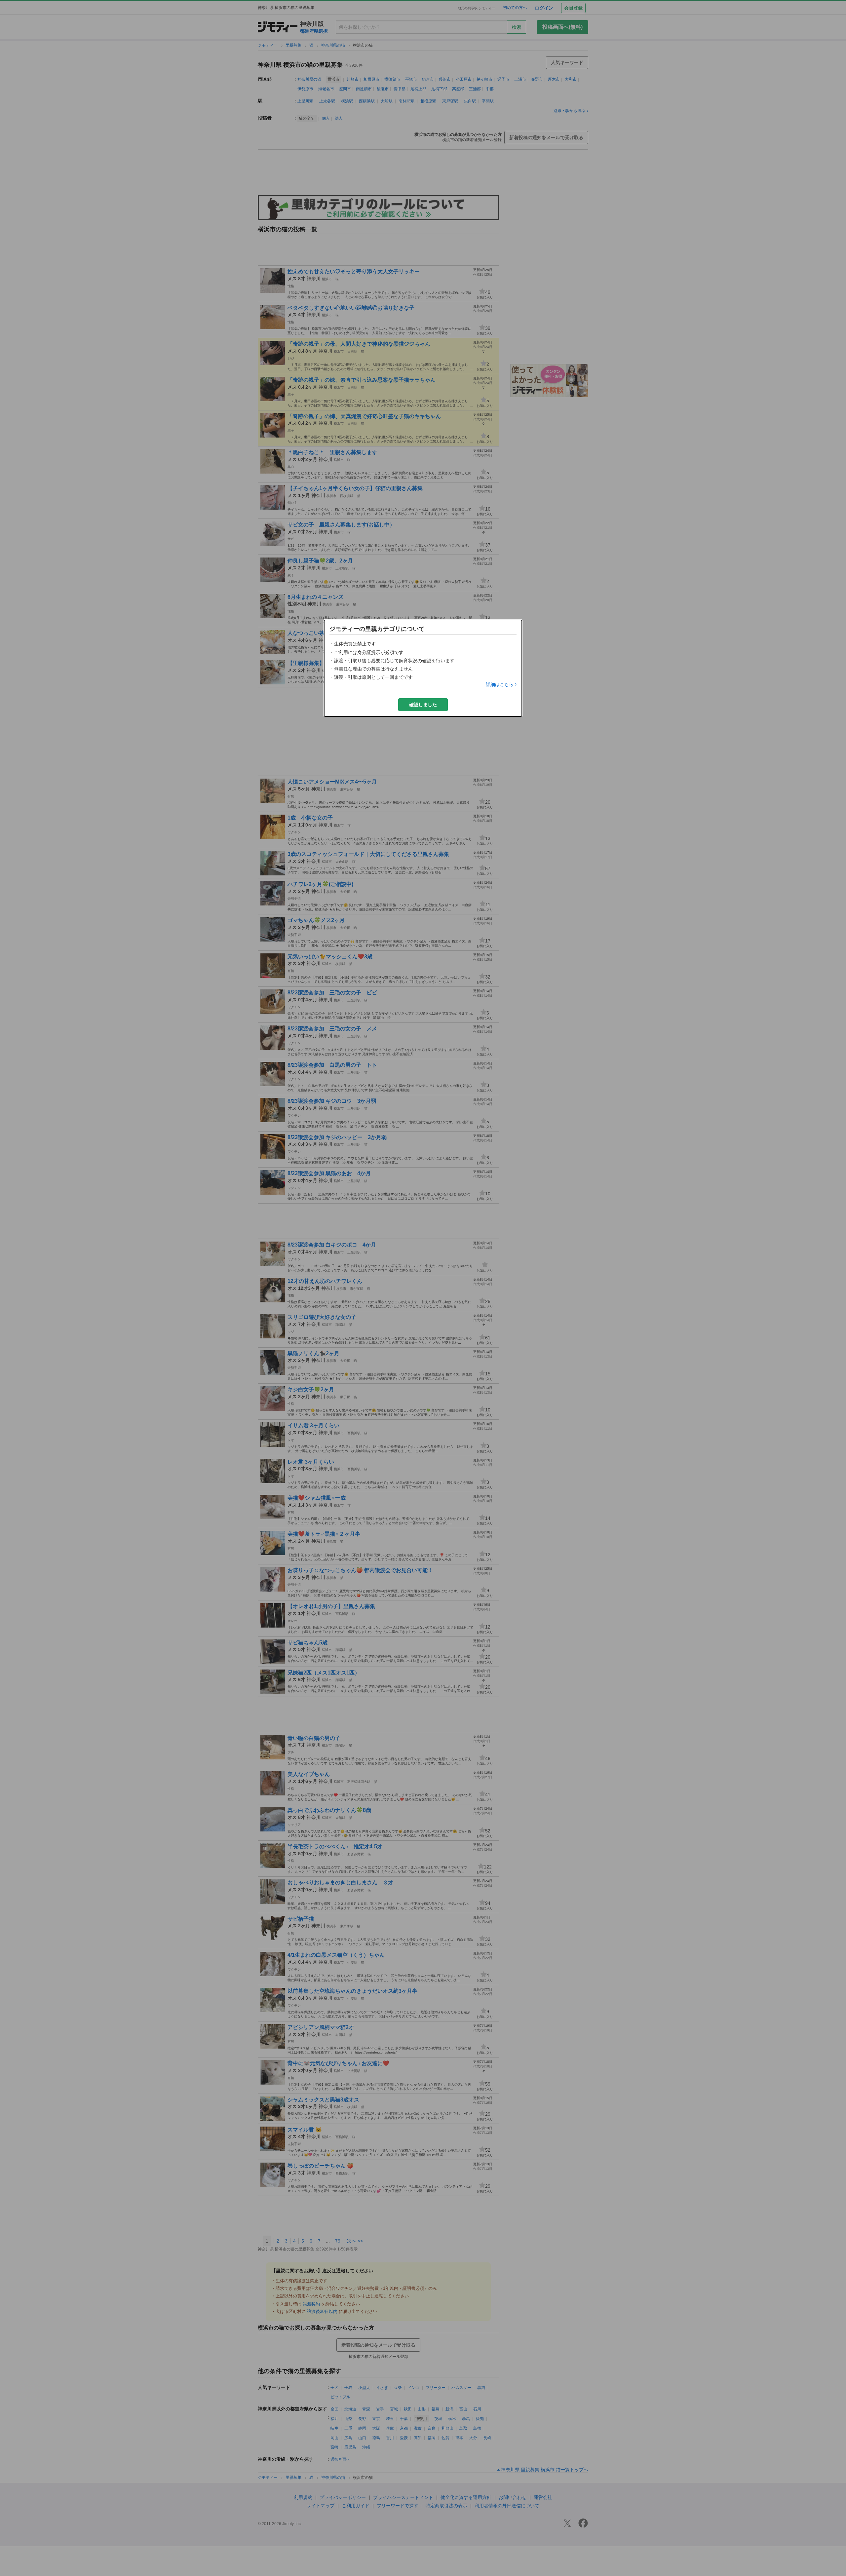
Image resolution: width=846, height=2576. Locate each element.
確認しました (423, 705)
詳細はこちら (500, 684)
